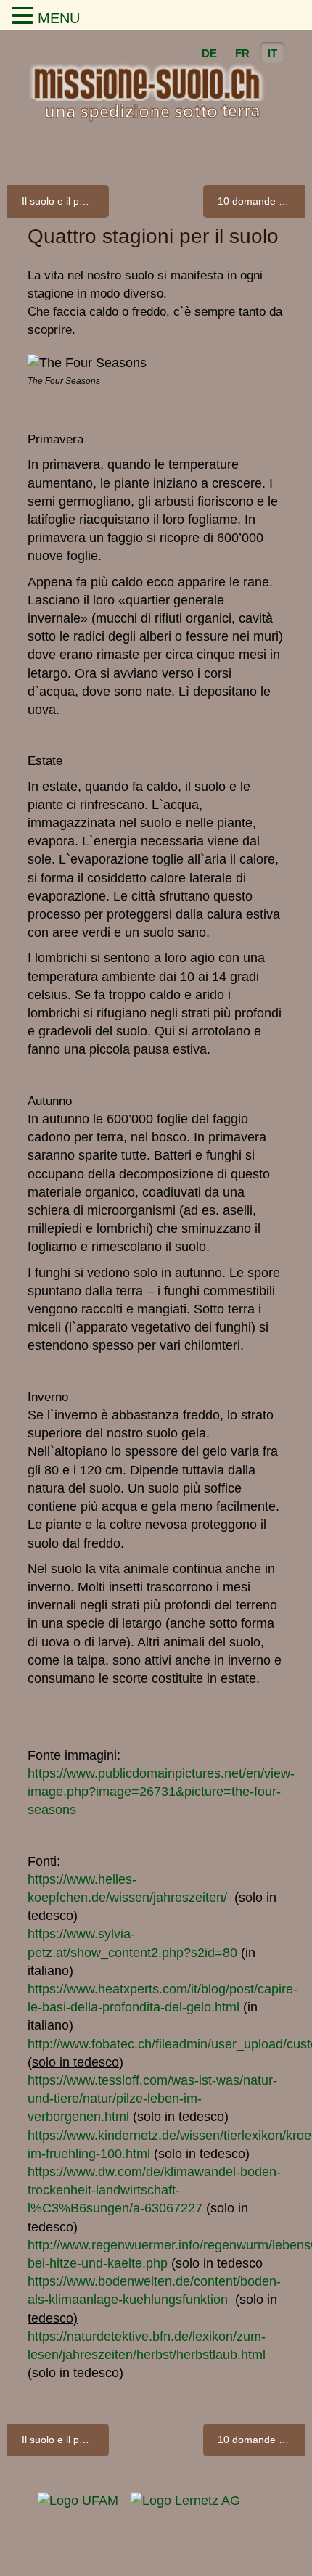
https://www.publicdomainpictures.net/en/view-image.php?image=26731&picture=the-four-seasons (161, 1792)
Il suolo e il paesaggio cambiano (65, 201)
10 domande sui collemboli (261, 201)
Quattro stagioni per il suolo (153, 236)
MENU (59, 18)
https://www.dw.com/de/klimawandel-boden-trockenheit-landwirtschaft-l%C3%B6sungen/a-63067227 (154, 2190)
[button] (25, 16)
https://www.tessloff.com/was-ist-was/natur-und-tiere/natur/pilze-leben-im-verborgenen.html (152, 2099)
